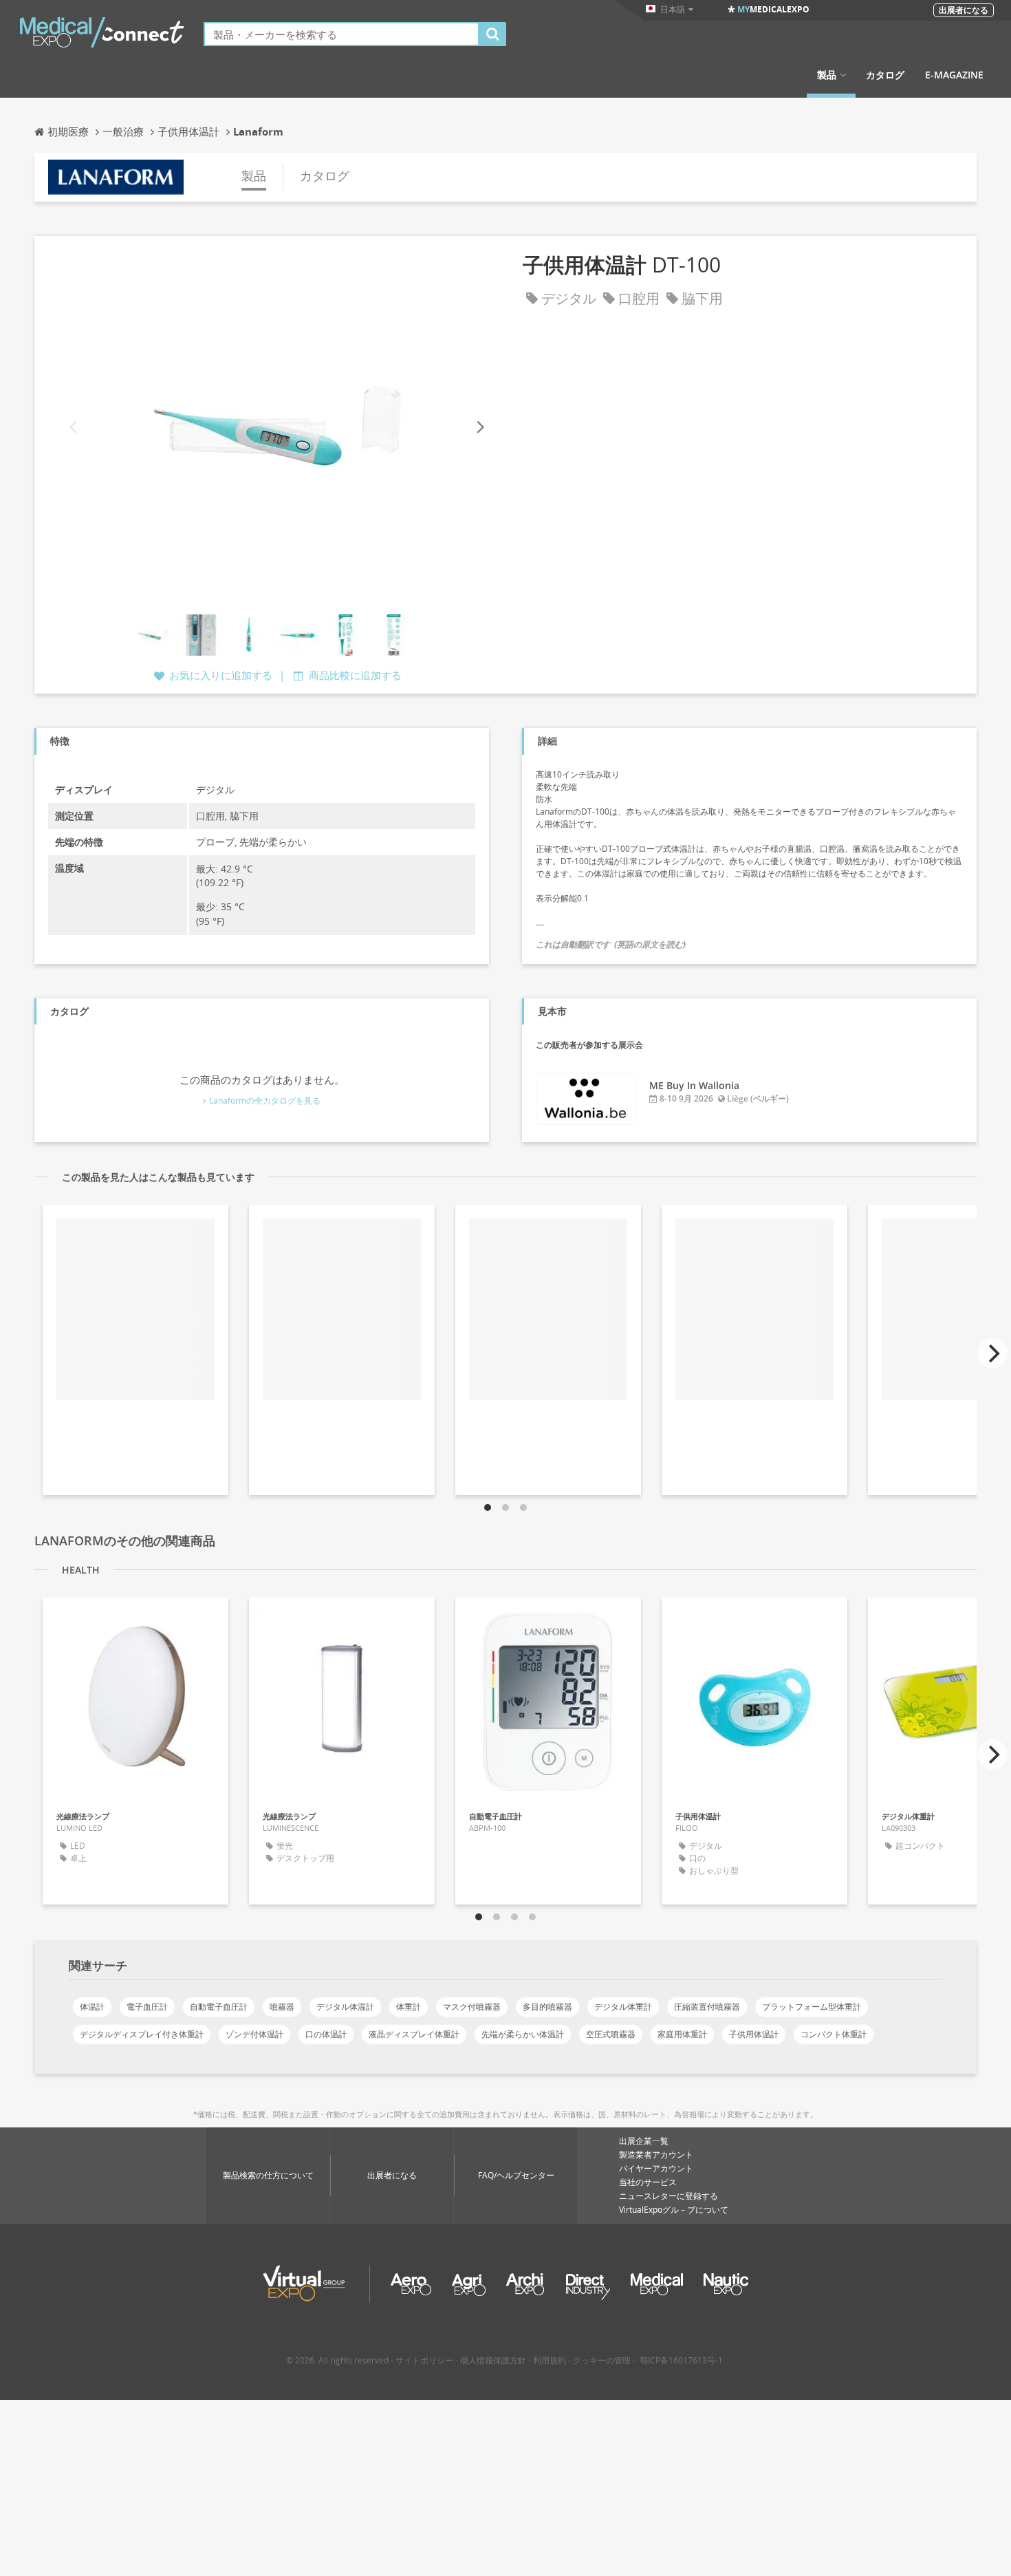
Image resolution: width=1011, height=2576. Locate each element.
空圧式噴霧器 (611, 2034)
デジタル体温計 (345, 2007)
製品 (827, 75)
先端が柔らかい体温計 (523, 2034)
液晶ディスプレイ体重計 (414, 2034)
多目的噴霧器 (547, 2007)
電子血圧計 (147, 2007)
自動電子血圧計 (219, 2007)
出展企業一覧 (644, 2141)
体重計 (409, 2007)
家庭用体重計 (682, 2034)
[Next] (479, 427)
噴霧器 (282, 2007)
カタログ (885, 75)
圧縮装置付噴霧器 (707, 2007)
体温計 (92, 2007)
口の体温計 (326, 2034)
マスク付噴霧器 (472, 2007)
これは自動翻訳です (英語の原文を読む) (611, 944)
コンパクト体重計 (834, 2034)
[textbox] (341, 34)
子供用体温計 (754, 2034)
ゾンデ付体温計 (254, 2034)
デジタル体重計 (623, 2007)
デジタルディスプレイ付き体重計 (142, 2034)
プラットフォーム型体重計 (812, 2007)
